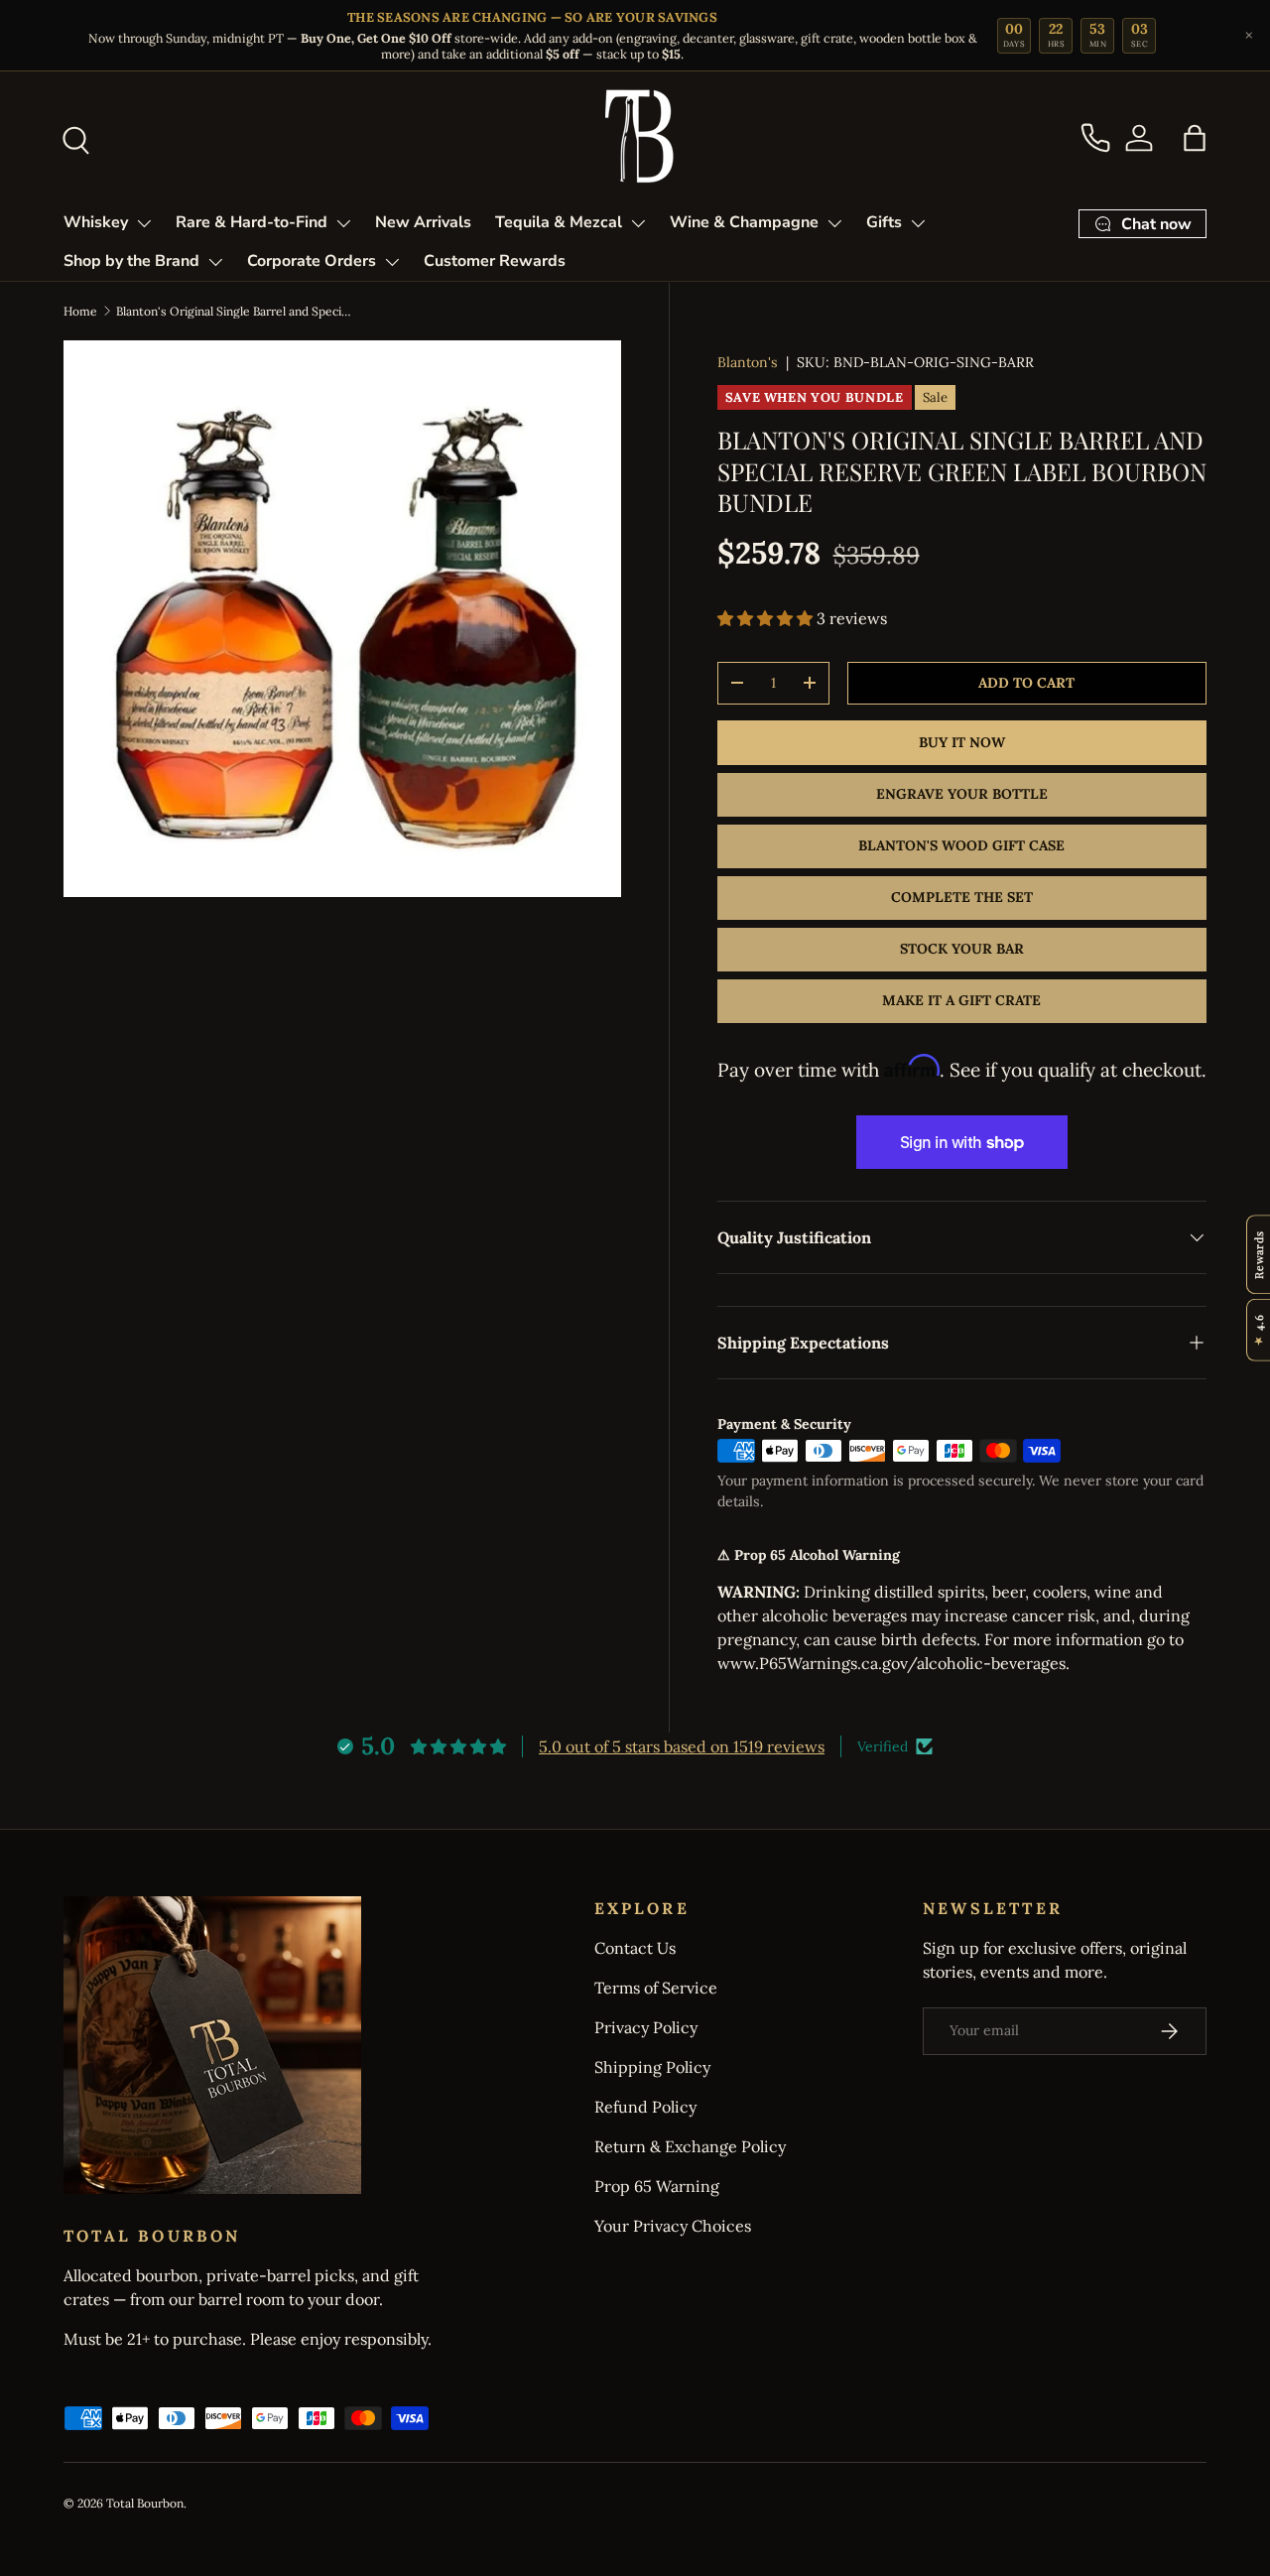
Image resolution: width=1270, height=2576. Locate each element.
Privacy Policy (646, 2027)
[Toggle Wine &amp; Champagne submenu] (834, 223)
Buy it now (962, 742)
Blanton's (748, 362)
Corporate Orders (312, 261)
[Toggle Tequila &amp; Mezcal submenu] (638, 223)
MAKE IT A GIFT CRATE (961, 1000)
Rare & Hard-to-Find (252, 222)
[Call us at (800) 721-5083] (1095, 138)
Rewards (1259, 1254)
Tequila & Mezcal (559, 222)
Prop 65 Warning (657, 2186)
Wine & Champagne (744, 222)
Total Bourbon (145, 2503)
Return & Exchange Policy (690, 2146)
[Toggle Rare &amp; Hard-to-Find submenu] (343, 223)
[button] (1195, 138)
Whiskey (96, 222)
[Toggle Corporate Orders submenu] (392, 262)
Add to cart (1026, 683)
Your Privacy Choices (673, 2226)
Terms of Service (656, 1988)
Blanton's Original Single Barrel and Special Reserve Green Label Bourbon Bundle (235, 311)
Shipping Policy (652, 2067)
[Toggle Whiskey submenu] (144, 223)
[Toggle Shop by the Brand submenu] (215, 262)
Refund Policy (645, 2107)
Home (80, 311)
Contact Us (635, 1948)
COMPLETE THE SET (962, 897)
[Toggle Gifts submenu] (918, 223)
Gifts (884, 222)
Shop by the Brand (131, 261)
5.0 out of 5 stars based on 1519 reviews (682, 1746)
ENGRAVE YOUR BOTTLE (962, 794)
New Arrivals (423, 222)
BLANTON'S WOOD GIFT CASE (961, 845)
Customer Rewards (495, 261)
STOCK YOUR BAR (962, 949)
